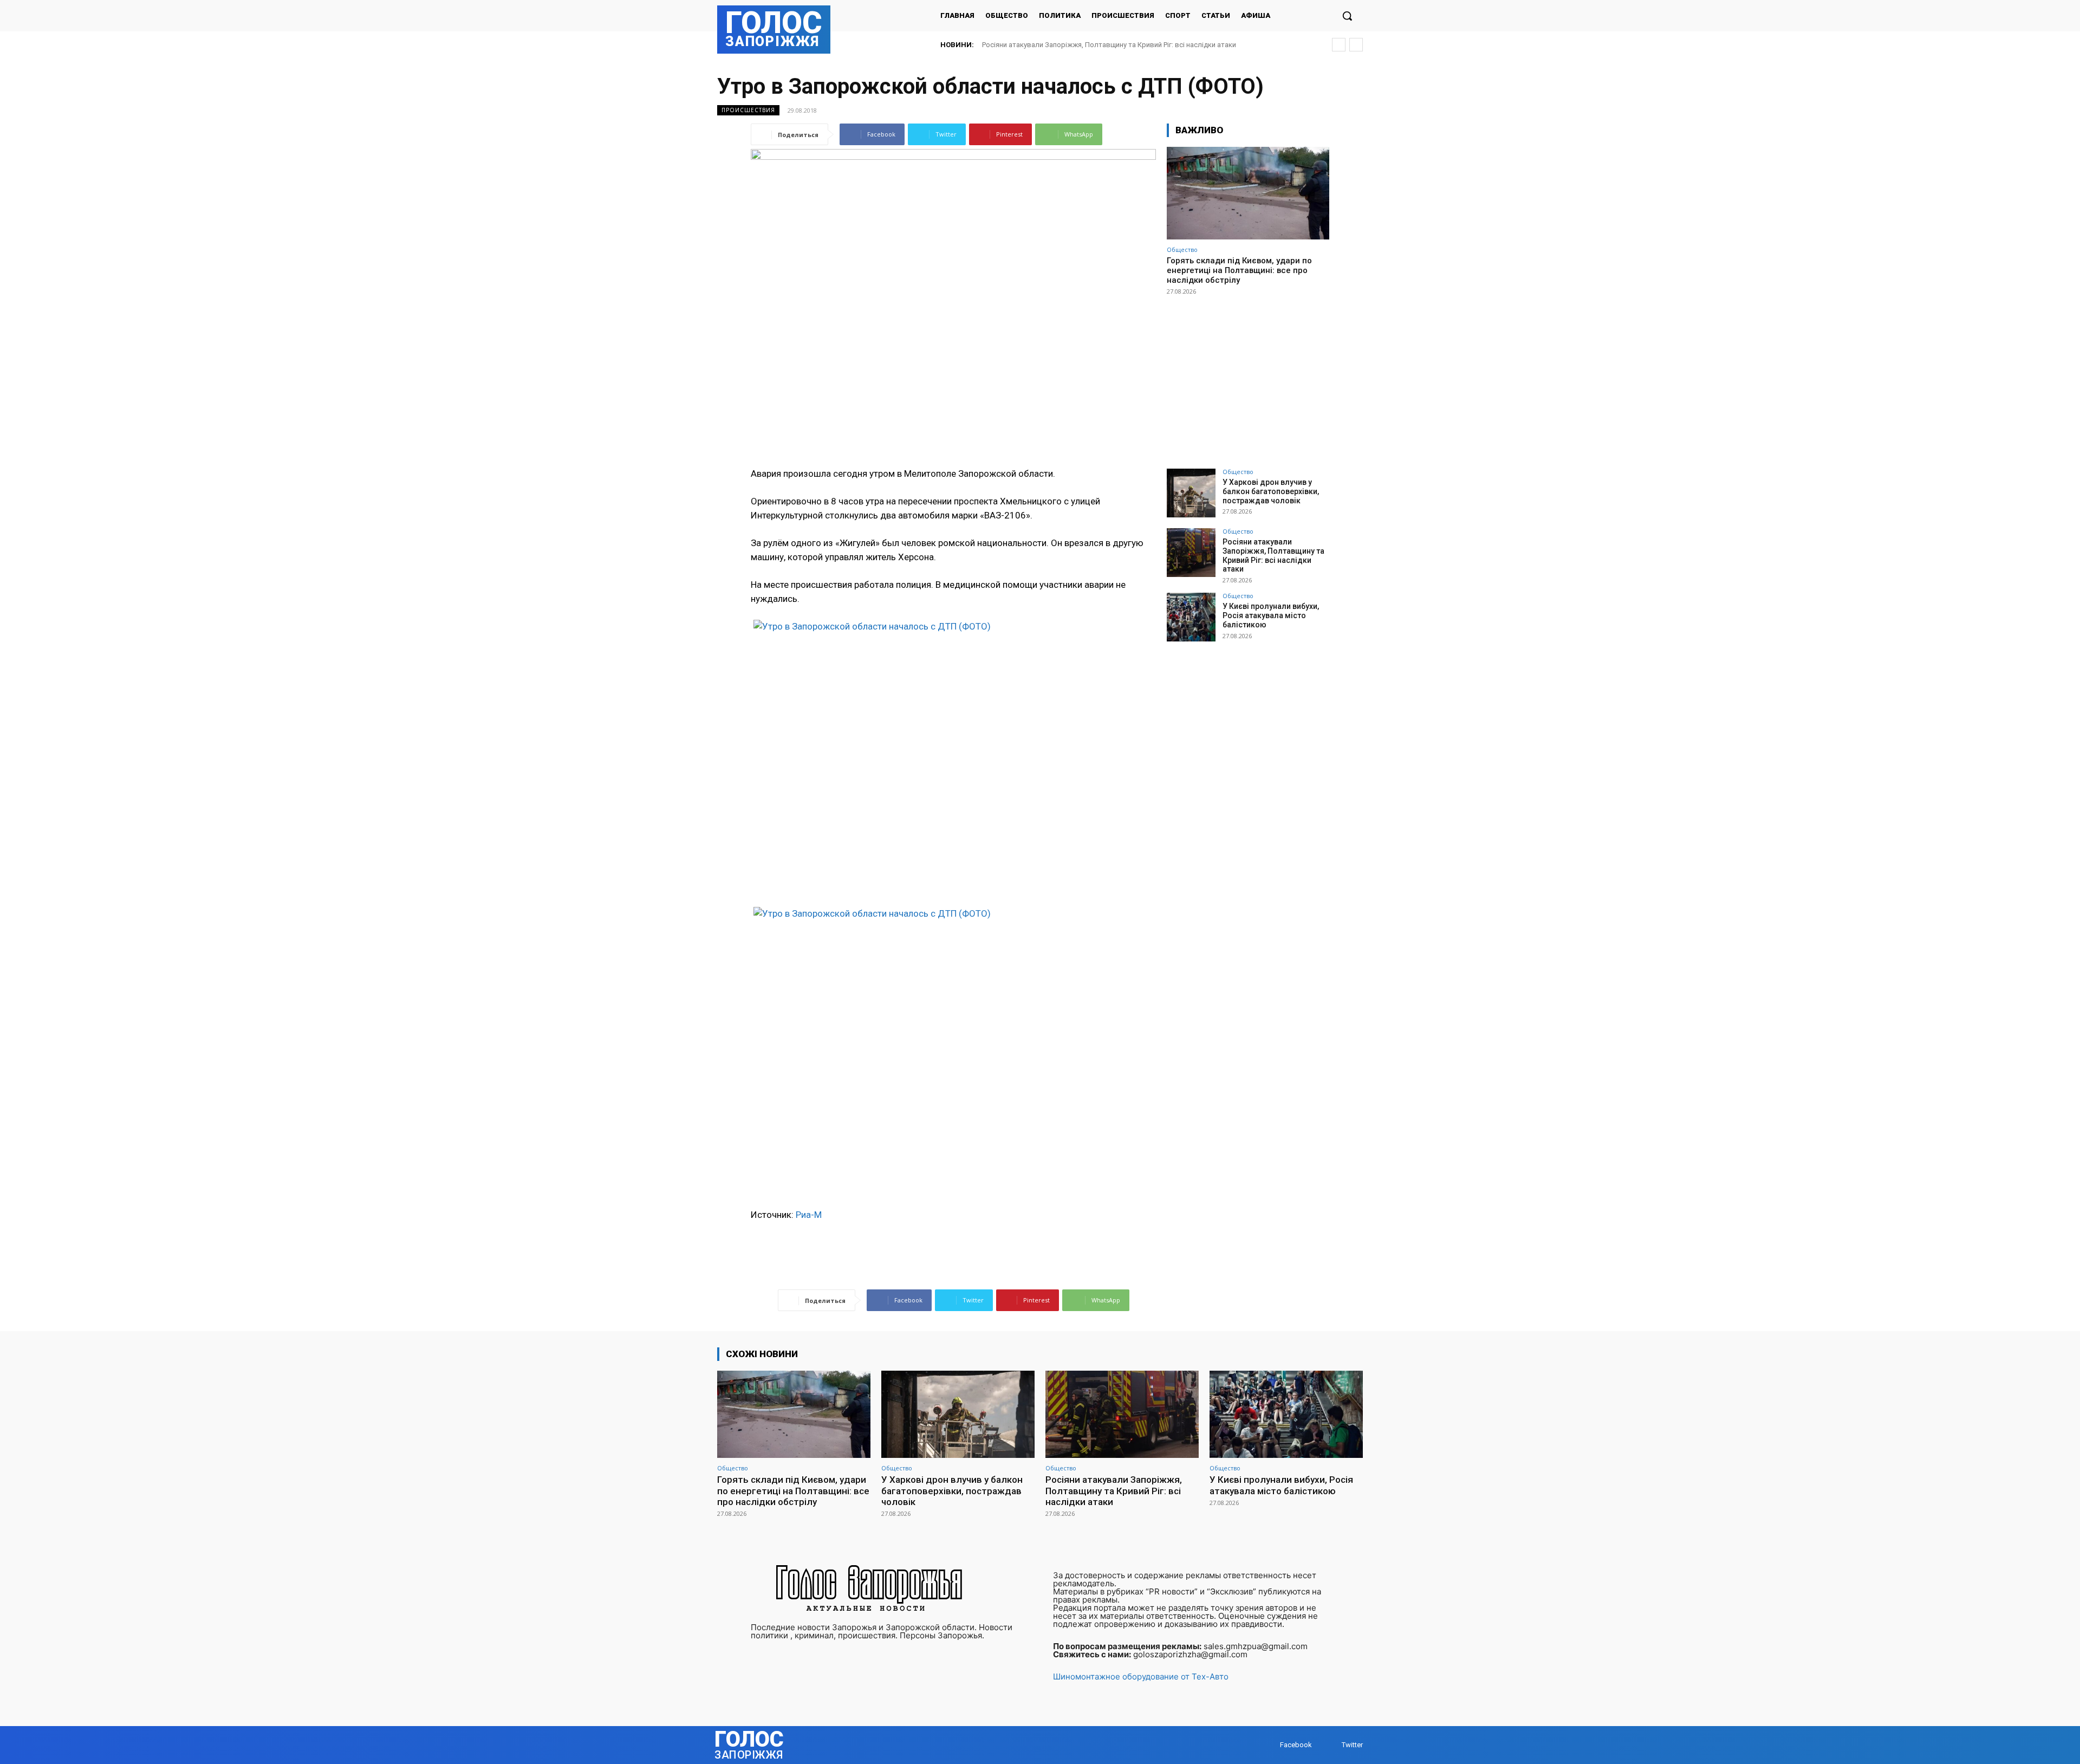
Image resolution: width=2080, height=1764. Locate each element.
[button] (1347, 16)
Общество (1182, 249)
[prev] (1339, 45)
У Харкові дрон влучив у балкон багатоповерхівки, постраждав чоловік (1271, 491)
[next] (1356, 45)
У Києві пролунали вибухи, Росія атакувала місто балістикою (1083, 45)
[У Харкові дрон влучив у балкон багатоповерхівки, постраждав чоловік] (1191, 493)
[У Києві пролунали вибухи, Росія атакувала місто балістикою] (1191, 617)
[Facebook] (1269, 1745)
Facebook (1296, 1745)
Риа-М (809, 1215)
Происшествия (748, 110)
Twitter (1352, 1745)
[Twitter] (1331, 1745)
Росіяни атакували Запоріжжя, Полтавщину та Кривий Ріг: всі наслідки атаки (1273, 555)
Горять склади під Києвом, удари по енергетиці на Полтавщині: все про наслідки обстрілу (1239, 270)
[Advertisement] (1248, 377)
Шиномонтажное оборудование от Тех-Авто (1141, 1677)
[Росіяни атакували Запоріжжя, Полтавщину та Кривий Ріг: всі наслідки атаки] (1191, 553)
